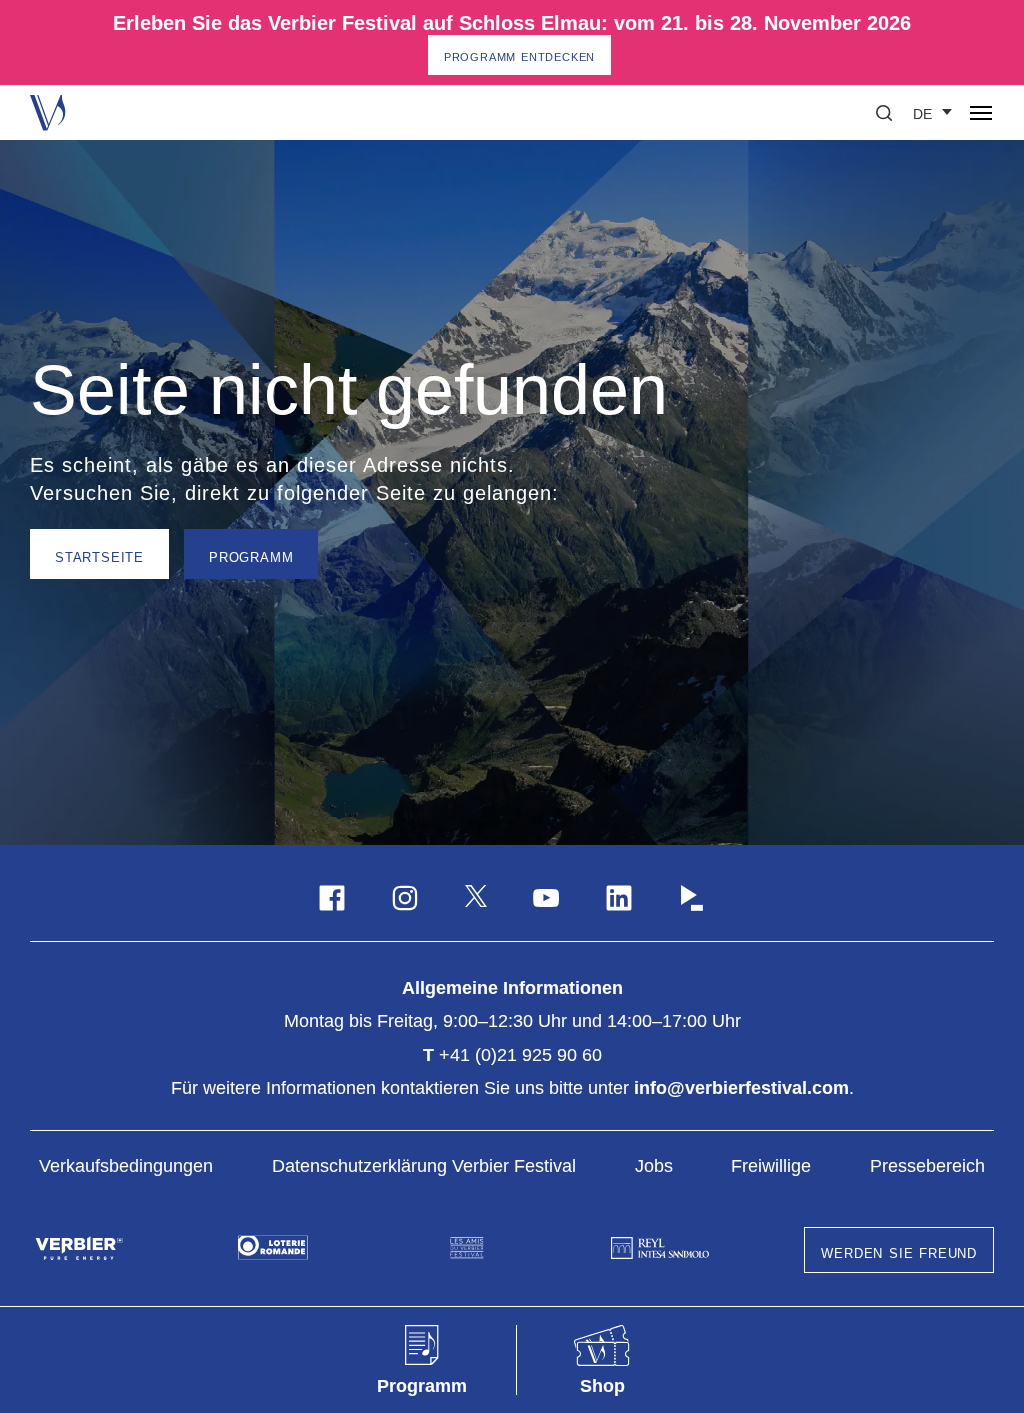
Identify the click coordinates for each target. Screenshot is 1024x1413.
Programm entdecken (519, 55)
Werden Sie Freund (899, 1252)
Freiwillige (771, 1166)
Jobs (654, 1166)
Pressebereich (927, 1166)
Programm (251, 556)
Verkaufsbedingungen (126, 1166)
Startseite (99, 556)
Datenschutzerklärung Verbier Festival (424, 1166)
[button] (884, 113)
